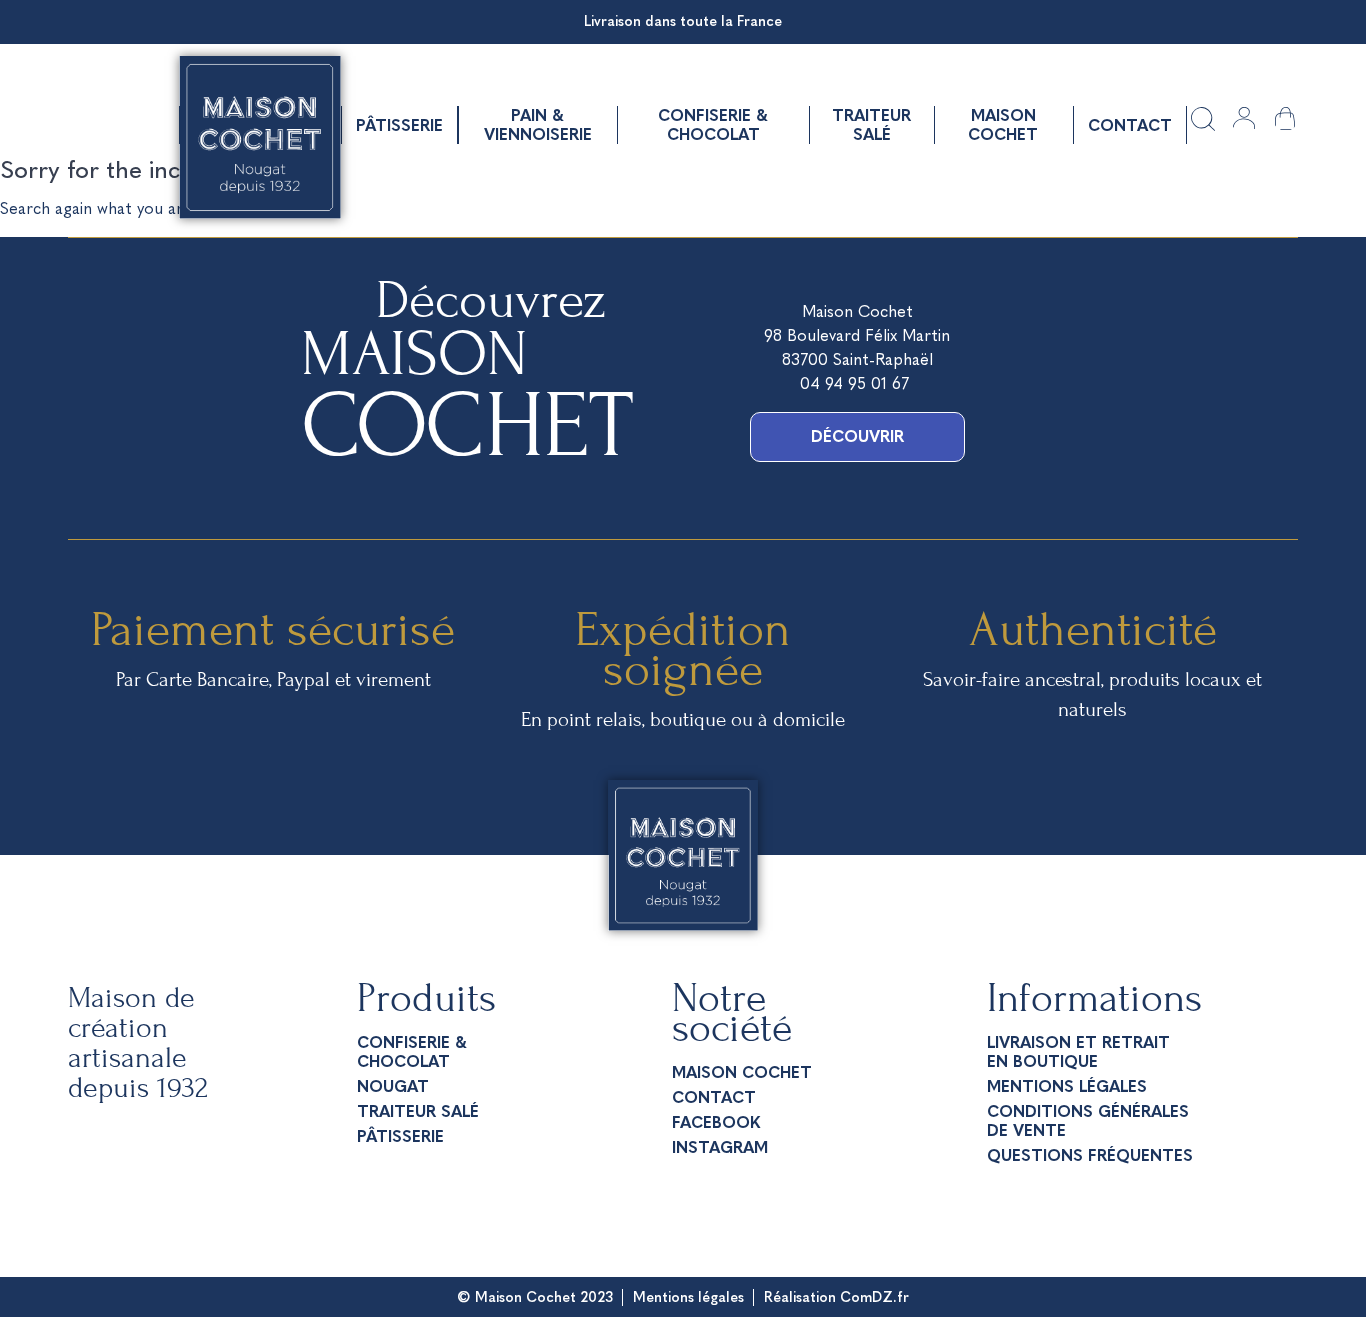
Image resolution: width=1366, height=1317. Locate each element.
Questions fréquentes (1090, 1155)
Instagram (720, 1147)
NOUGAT (393, 1086)
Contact (1130, 125)
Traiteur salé (871, 125)
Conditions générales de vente (1088, 1121)
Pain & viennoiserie (538, 125)
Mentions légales (1067, 1086)
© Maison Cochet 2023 (535, 1297)
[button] (857, 437)
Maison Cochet (1003, 125)
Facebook (716, 1122)
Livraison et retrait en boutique (1078, 1052)
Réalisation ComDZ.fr (836, 1297)
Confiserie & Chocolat (713, 125)
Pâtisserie (399, 125)
